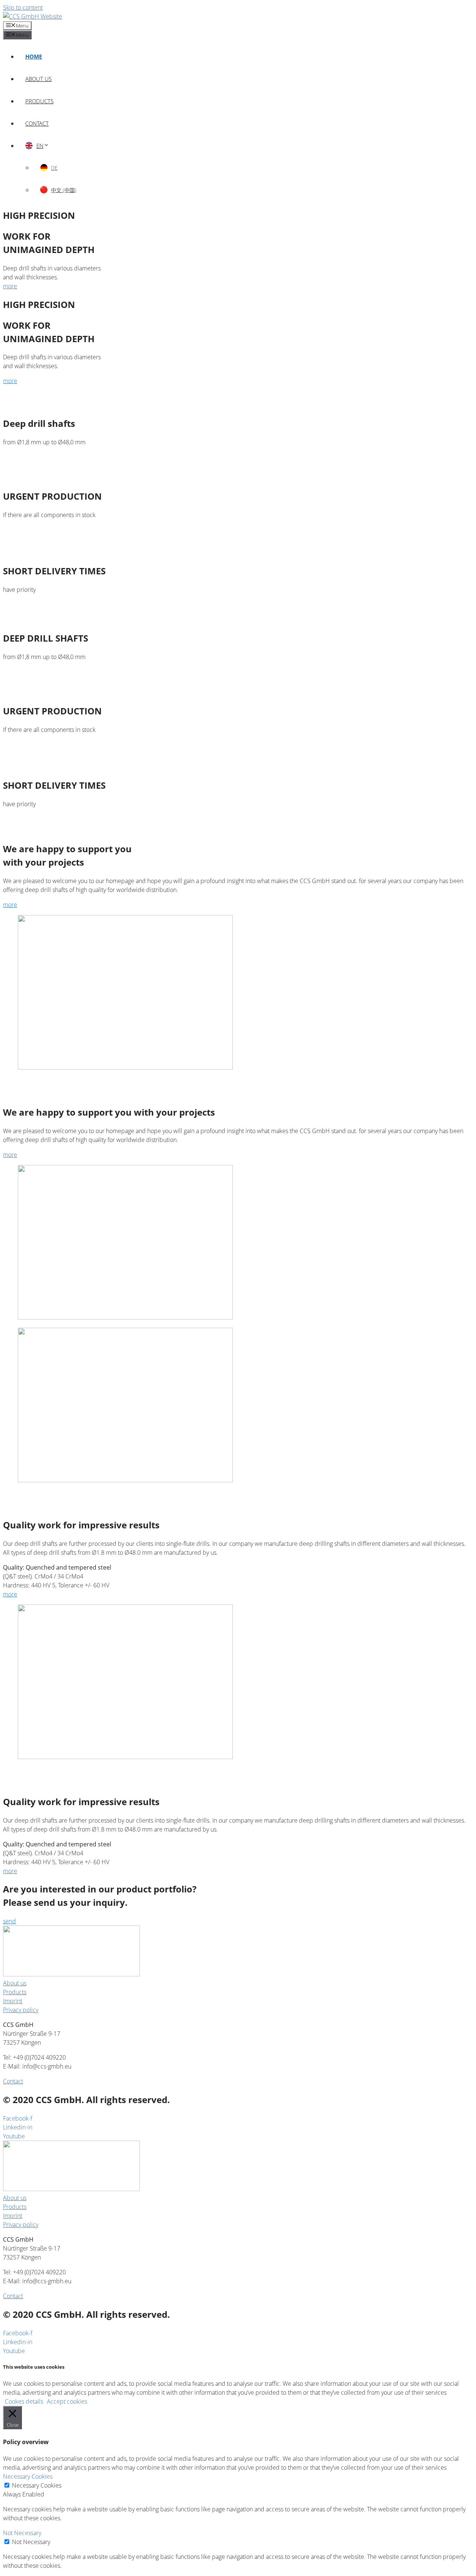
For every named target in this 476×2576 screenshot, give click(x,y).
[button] (10, 286)
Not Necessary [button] (22, 2533)
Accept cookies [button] (67, 2401)
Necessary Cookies (37, 2485)
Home (34, 56)
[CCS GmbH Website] (33, 16)
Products (39, 101)
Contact (37, 123)
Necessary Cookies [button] (28, 2476)
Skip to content (23, 7)
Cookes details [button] (24, 2401)
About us (38, 79)
